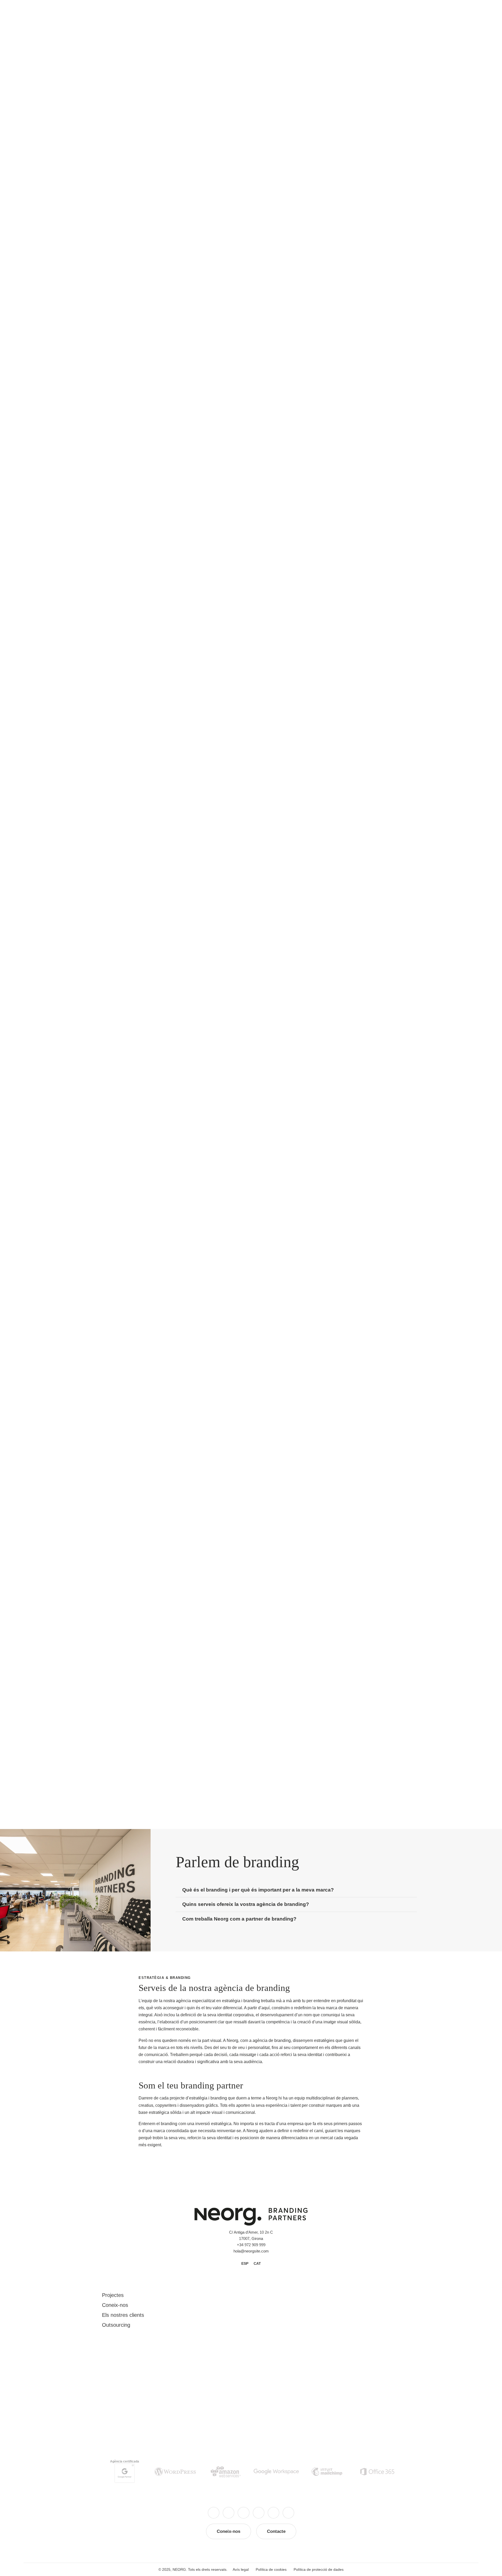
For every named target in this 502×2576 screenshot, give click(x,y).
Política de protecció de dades (319, 2569)
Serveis (103, 71)
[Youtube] (273, 2513)
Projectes (113, 2295)
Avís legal (241, 2569)
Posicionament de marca (362, 172)
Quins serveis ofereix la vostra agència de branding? (246, 1904)
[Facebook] (214, 2513)
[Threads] (243, 2513)
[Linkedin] (288, 2513)
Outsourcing (116, 2325)
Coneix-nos (115, 2305)
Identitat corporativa (357, 159)
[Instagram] (259, 2513)
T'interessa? (360, 218)
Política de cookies (271, 2569)
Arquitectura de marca (359, 186)
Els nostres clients (123, 2315)
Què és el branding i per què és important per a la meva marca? (258, 1890)
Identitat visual (352, 145)
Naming (346, 132)
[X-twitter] (229, 2513)
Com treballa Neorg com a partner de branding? (239, 1919)
